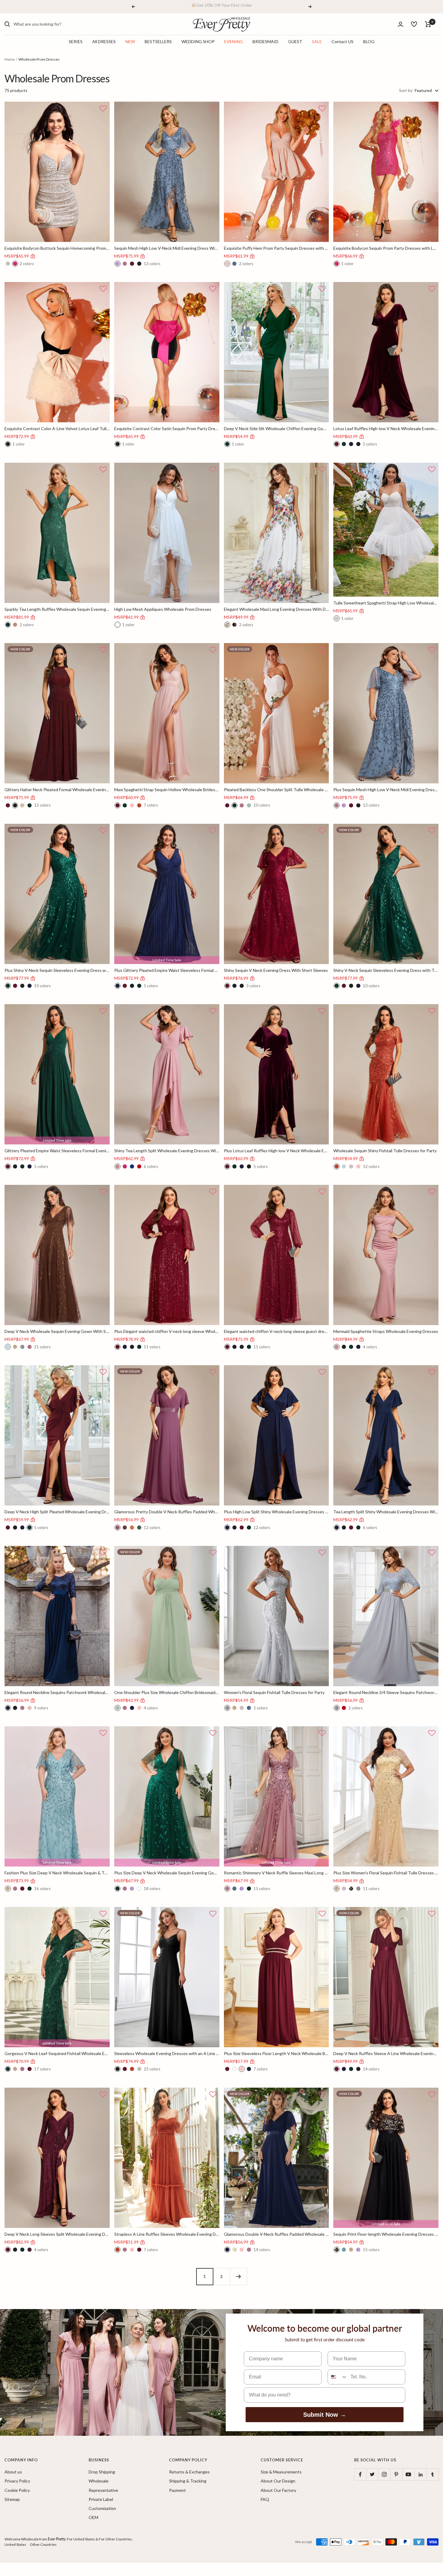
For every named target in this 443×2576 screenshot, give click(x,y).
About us (13, 2472)
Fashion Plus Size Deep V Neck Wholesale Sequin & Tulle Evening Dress (57, 1873)
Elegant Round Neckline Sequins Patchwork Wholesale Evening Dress (57, 1692)
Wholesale (99, 2481)
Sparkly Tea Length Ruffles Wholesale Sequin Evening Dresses (57, 609)
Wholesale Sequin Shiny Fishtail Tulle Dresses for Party (385, 1151)
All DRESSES (104, 42)
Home (10, 59)
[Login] (401, 24)
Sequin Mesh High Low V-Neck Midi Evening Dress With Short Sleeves (167, 248)
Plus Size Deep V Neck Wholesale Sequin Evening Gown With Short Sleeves (167, 1873)
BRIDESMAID (265, 42)
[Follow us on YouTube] (408, 2474)
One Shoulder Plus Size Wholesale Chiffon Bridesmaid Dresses (167, 1692)
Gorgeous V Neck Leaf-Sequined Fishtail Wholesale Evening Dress (57, 2053)
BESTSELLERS (158, 42)
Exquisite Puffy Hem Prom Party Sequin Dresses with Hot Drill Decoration (276, 248)
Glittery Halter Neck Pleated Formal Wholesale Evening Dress (57, 790)
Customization (102, 2508)
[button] (103, 109)
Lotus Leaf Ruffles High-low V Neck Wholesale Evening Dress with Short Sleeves (386, 428)
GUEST (295, 42)
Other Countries (43, 2544)
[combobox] (59, 24)
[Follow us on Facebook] (360, 2474)
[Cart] (428, 24)
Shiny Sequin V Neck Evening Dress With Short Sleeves (276, 970)
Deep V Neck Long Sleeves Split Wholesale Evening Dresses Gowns (57, 2234)
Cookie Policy (17, 2490)
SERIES (76, 42)
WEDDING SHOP (198, 42)
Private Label (101, 2499)
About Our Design (278, 2481)
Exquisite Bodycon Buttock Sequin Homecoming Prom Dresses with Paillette (57, 248)
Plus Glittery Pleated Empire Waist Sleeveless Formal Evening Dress (167, 970)
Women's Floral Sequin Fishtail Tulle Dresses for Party (274, 1692)
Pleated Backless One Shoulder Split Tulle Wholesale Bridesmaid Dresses (276, 790)
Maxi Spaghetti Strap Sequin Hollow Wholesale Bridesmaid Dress (167, 790)
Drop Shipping (102, 2472)
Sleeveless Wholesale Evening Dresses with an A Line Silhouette (167, 2053)
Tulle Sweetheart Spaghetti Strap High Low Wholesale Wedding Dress (386, 603)
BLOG (369, 42)
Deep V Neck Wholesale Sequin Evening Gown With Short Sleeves (57, 1331)
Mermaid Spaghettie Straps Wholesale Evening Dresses (386, 1331)
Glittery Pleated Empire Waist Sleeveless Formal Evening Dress (57, 1151)
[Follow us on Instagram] (384, 2474)
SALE (317, 42)
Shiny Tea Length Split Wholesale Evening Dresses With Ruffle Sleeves (167, 1151)
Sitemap (12, 2499)
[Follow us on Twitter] (372, 2474)
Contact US (342, 42)
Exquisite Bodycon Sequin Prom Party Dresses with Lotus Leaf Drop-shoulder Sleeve (386, 248)
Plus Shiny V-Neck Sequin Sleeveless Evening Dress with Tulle (57, 970)
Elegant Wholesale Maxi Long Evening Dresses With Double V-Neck (276, 609)
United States (15, 2544)
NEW (130, 42)
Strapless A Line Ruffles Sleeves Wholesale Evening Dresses (167, 2234)
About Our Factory (278, 2490)
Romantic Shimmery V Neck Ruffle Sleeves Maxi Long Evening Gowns (276, 1873)
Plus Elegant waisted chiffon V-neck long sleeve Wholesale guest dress (167, 1331)
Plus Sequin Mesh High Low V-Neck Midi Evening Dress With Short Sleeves (386, 790)
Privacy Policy (17, 2481)
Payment (178, 2490)
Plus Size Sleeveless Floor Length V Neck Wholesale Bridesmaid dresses (276, 2053)
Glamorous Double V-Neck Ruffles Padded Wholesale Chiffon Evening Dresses (276, 2234)
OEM (93, 2517)
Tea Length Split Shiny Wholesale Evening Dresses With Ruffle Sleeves (386, 1512)
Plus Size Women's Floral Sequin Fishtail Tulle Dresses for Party (386, 1873)
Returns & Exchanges (189, 2472)
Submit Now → (325, 2415)
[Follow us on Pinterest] (396, 2474)
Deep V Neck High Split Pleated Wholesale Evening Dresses (57, 1512)
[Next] (238, 2276)
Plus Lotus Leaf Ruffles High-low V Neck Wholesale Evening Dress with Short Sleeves (276, 1151)
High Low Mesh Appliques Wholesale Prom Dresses (163, 609)
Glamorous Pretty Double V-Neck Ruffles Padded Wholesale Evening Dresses (167, 1512)
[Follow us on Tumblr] (432, 2474)
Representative (103, 2490)
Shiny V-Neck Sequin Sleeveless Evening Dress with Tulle (386, 970)
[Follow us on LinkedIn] (420, 2474)
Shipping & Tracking (188, 2481)
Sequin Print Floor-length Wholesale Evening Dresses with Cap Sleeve (386, 2234)
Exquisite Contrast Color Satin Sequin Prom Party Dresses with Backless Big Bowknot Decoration (167, 428)
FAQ (265, 2499)
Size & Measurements (281, 2472)
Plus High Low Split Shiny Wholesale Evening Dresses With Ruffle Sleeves (276, 1512)
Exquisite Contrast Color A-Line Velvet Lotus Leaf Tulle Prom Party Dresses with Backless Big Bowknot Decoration (57, 428)
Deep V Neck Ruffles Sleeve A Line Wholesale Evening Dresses (386, 2053)
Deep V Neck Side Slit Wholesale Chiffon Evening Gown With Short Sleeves (276, 428)
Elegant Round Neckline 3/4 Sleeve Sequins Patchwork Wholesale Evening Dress (386, 1692)
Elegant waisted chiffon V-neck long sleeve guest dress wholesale (276, 1331)
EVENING (234, 42)
